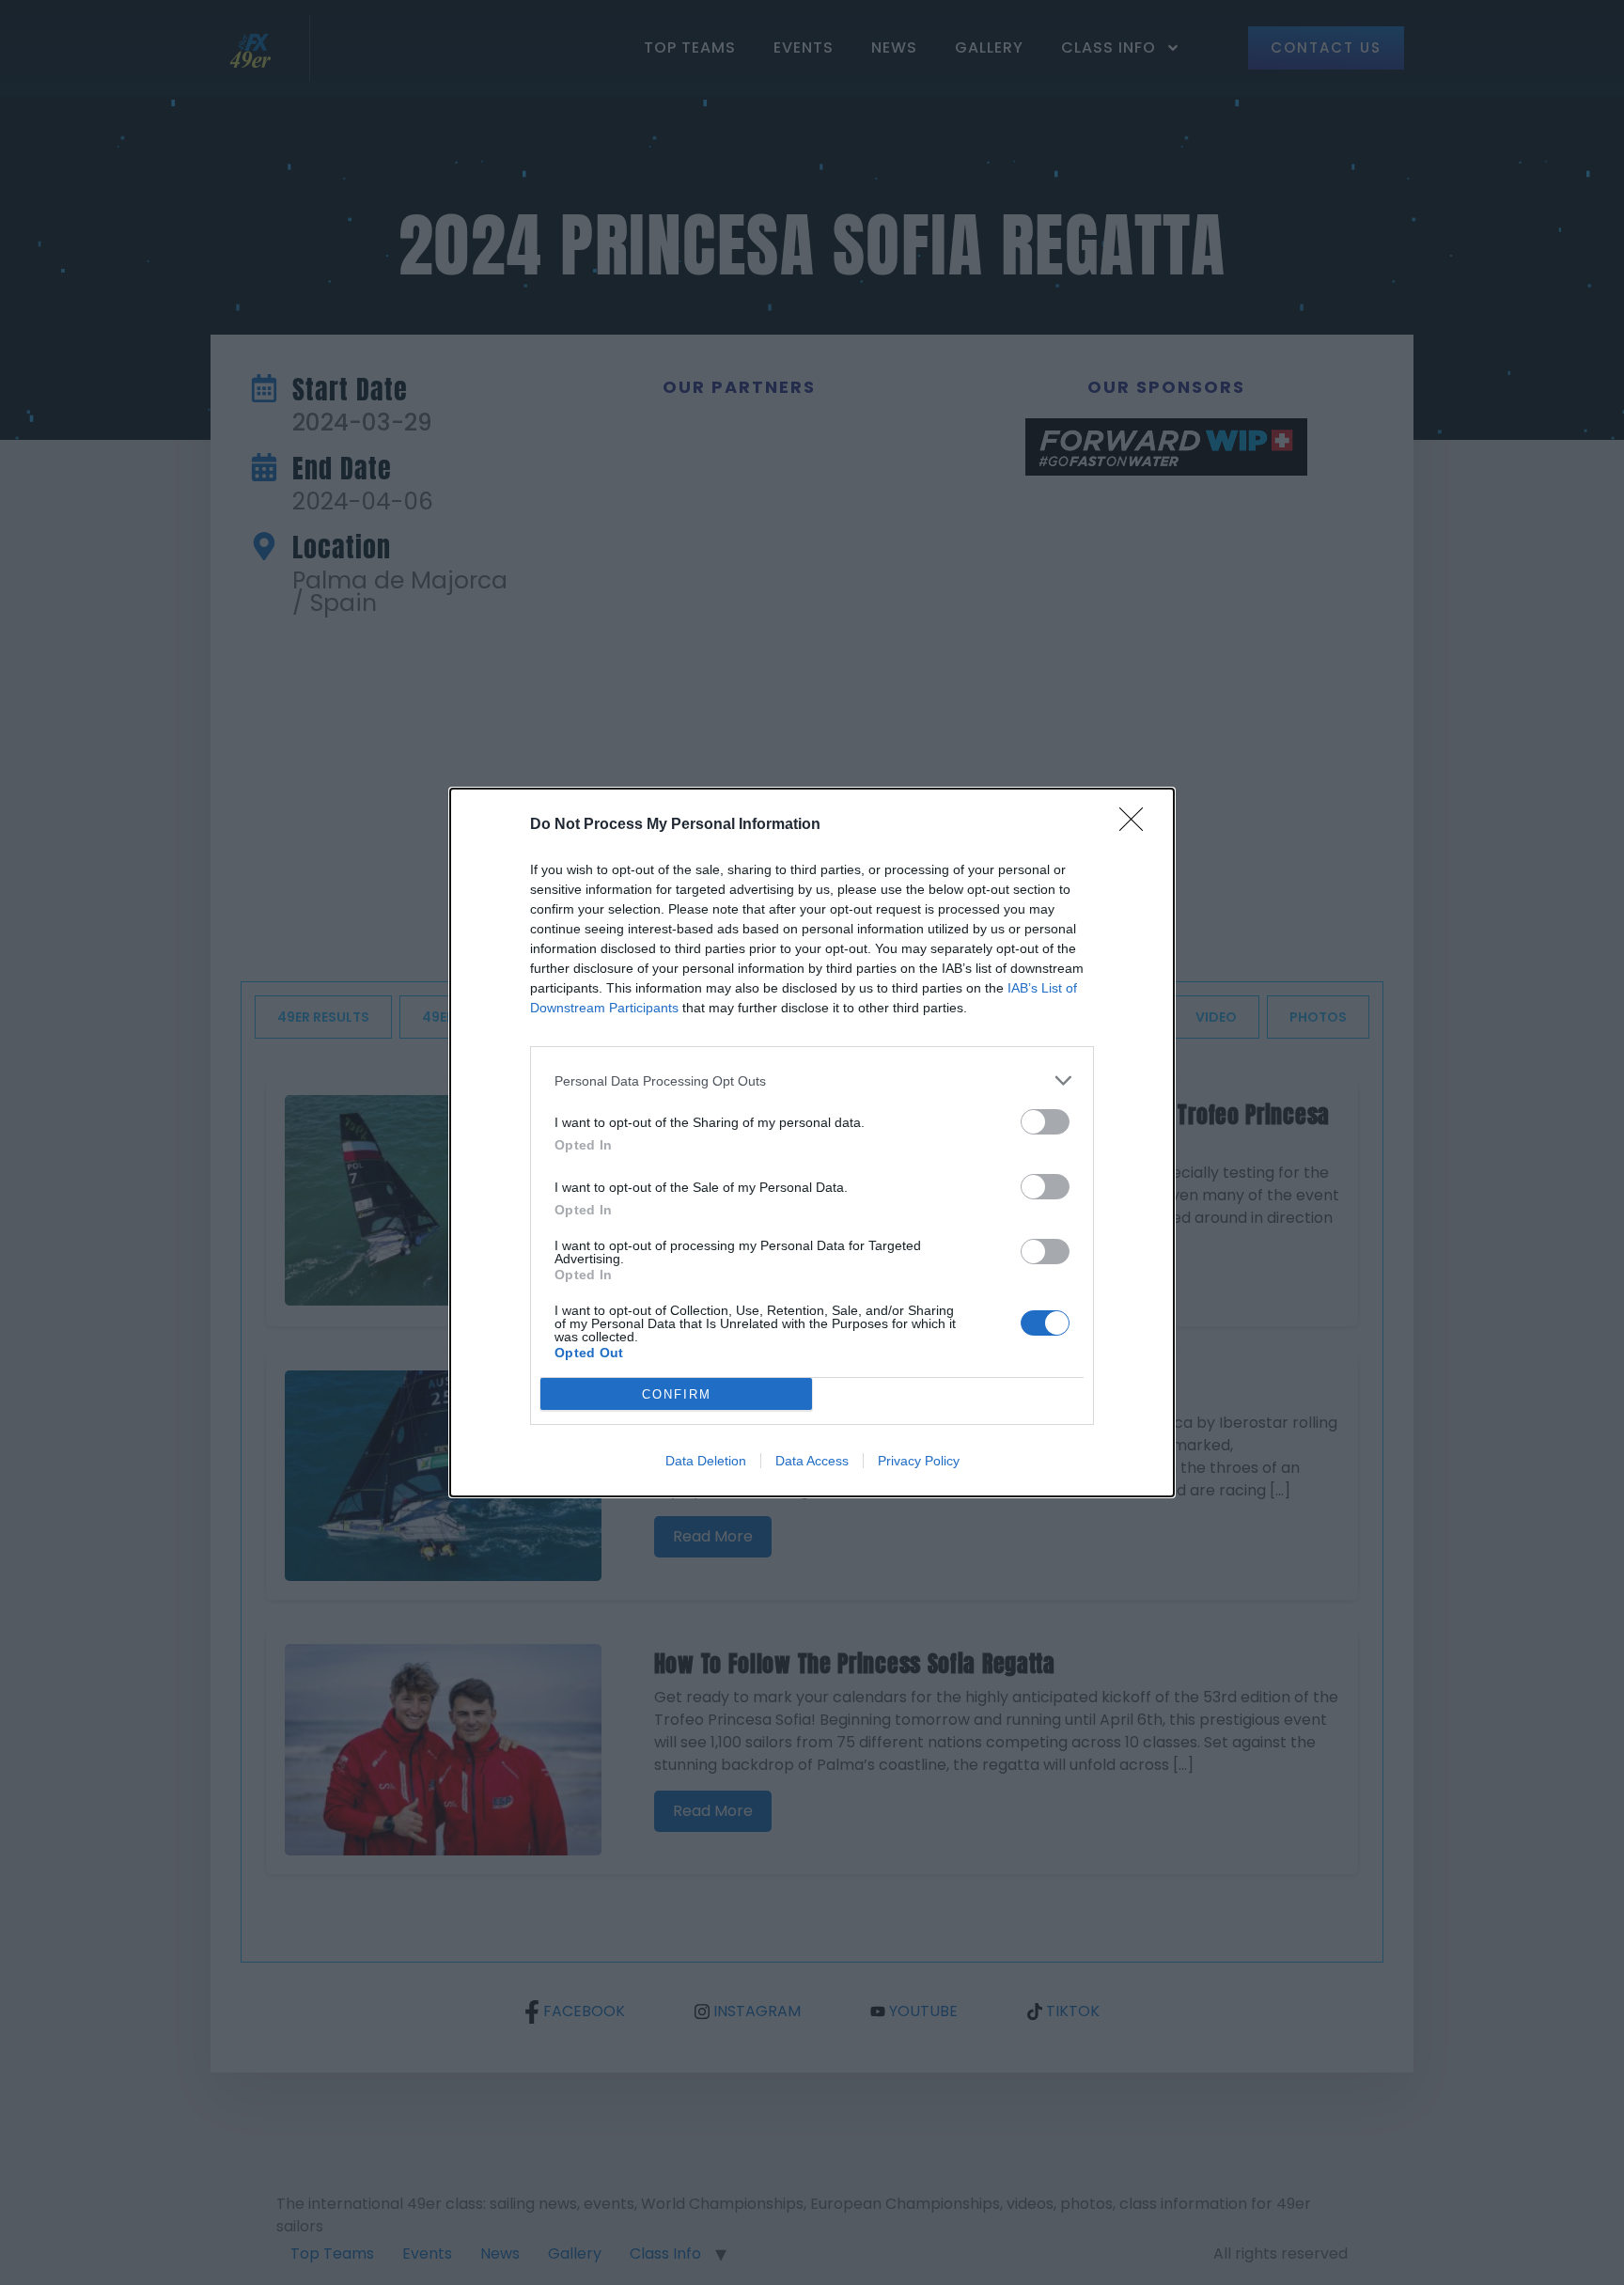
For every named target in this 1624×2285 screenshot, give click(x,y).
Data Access (812, 1461)
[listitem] (812, 1080)
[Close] (1137, 825)
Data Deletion (706, 1461)
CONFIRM (677, 1394)
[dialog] (812, 1142)
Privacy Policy (919, 1461)
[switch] (1045, 1122)
